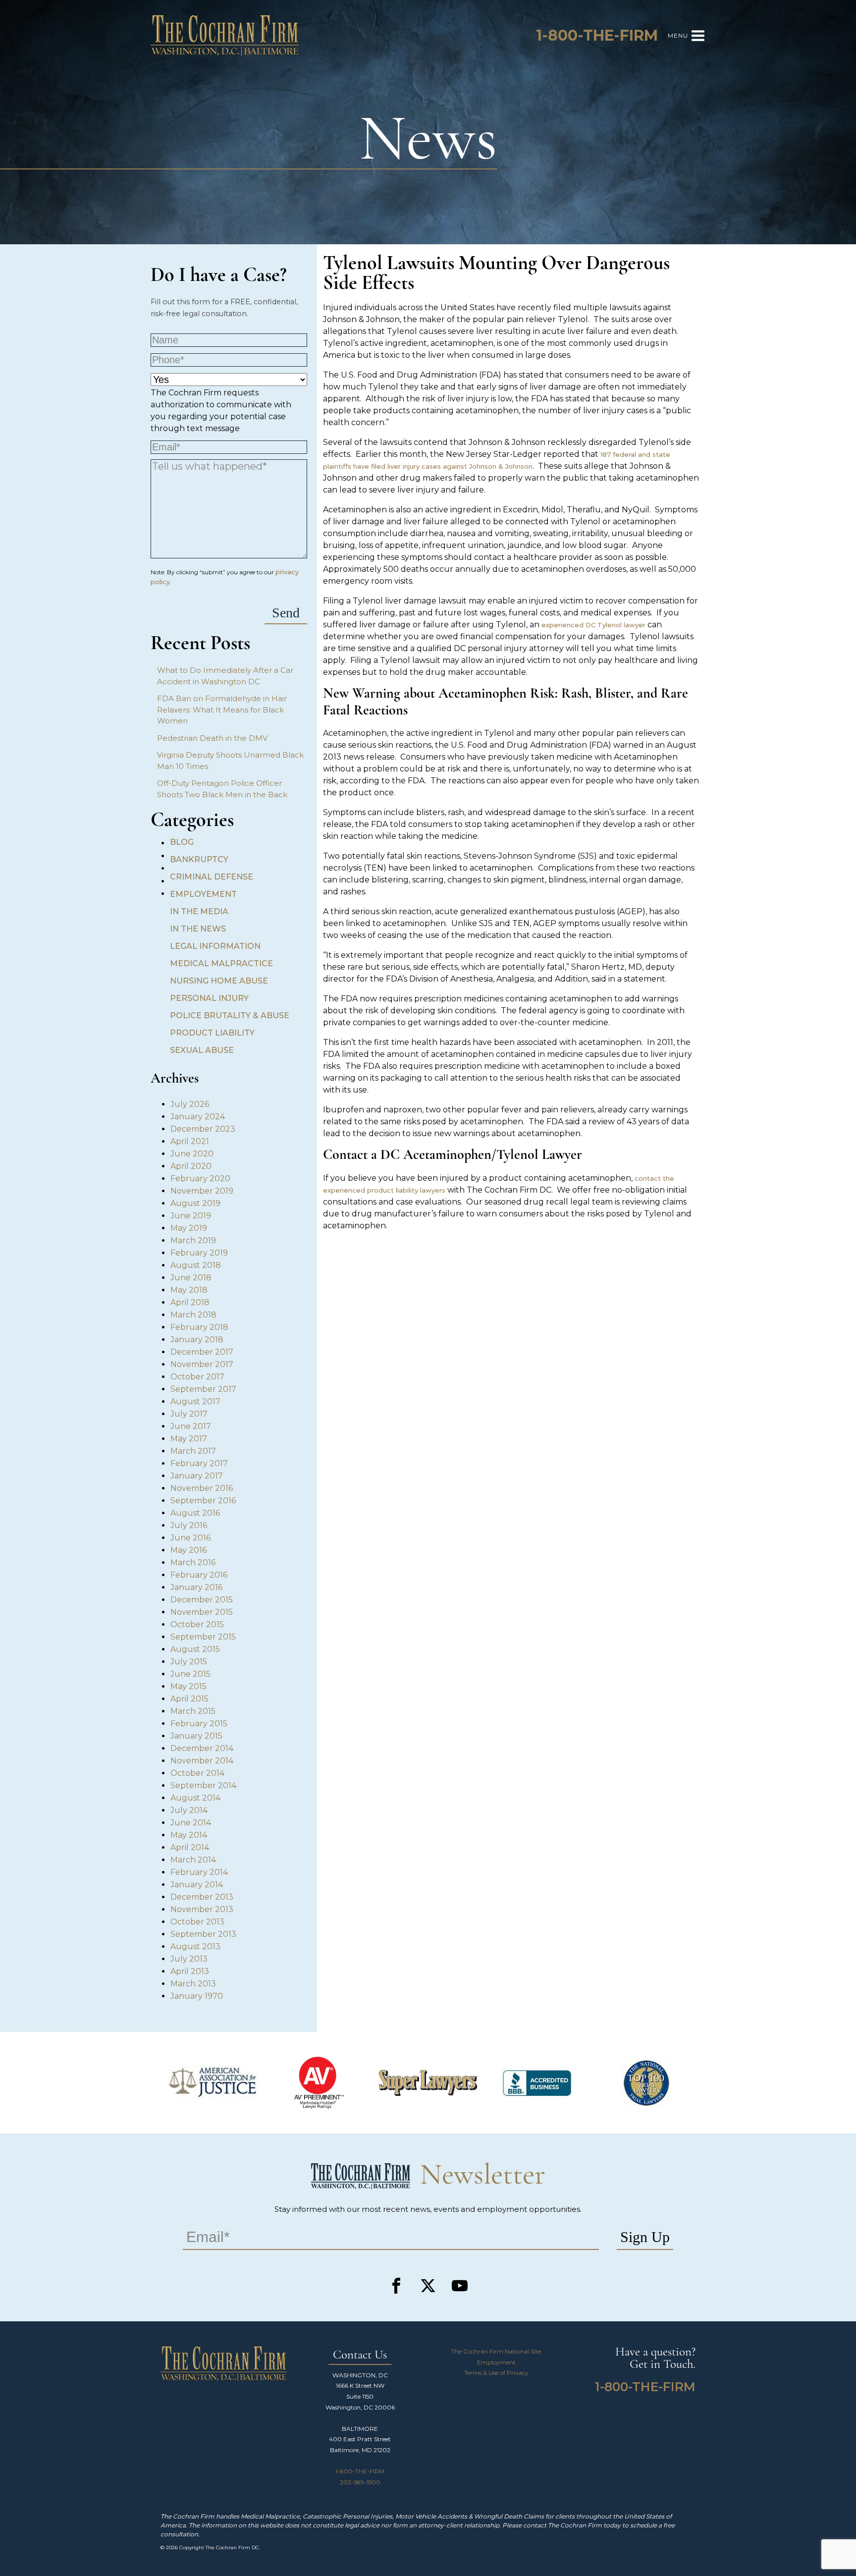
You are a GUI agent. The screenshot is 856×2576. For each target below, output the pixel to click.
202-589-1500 (360, 2482)
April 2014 (190, 1847)
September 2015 (203, 1637)
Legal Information (215, 946)
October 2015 (197, 1624)
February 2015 (199, 1724)
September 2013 (203, 1934)
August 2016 (195, 1513)
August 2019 (195, 1203)
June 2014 (191, 1823)
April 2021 (190, 1141)
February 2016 (199, 1575)
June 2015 (190, 1674)
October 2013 (197, 1922)
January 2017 (197, 1476)
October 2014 (197, 1773)
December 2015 (202, 1600)
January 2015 (196, 1736)
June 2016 (190, 1538)
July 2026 (190, 1104)
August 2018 (196, 1265)
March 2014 (193, 1860)
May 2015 (188, 1686)
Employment (496, 2362)
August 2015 (195, 1649)
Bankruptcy (199, 859)
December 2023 (203, 1129)
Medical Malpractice (221, 963)
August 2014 (195, 1798)
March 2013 (193, 1984)
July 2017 (189, 1414)
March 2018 (193, 1315)
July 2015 (189, 1662)
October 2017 (197, 1377)
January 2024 (198, 1117)
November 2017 (202, 1364)
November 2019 (202, 1191)
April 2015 (189, 1699)
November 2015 (202, 1612)
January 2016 (196, 1587)
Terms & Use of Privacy (496, 2373)
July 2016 (189, 1525)
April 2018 (190, 1302)
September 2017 (203, 1389)
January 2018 (197, 1340)
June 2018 (191, 1278)
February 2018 (199, 1327)
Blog (182, 842)
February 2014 (199, 1872)
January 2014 (197, 1885)
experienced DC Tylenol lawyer (593, 625)
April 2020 (191, 1166)
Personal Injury (209, 998)
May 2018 (189, 1290)
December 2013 (202, 1897)
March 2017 (193, 1451)
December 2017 (202, 1352)
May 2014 (189, 1835)
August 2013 (195, 1946)
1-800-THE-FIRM (360, 2471)
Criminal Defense (212, 877)
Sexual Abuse (202, 1050)
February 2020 (200, 1178)
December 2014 (202, 1748)
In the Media (199, 911)
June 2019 (191, 1216)
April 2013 (190, 1971)
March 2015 (193, 1711)
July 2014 (189, 1810)
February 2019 (199, 1253)
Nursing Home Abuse (219, 981)
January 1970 (197, 1996)
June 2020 (192, 1154)
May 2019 (189, 1228)
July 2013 (189, 1959)
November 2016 (202, 1488)
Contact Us (360, 2355)
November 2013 (202, 1909)
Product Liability (212, 1033)
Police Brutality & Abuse (230, 1015)
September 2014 (203, 1785)
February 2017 (199, 1463)
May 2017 (189, 1439)
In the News (198, 929)
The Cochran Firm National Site (496, 2351)
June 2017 (191, 1426)
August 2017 (195, 1401)
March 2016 (193, 1562)
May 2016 (188, 1550)
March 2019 (193, 1240)
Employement (203, 894)
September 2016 (203, 1501)
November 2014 (202, 1761)
